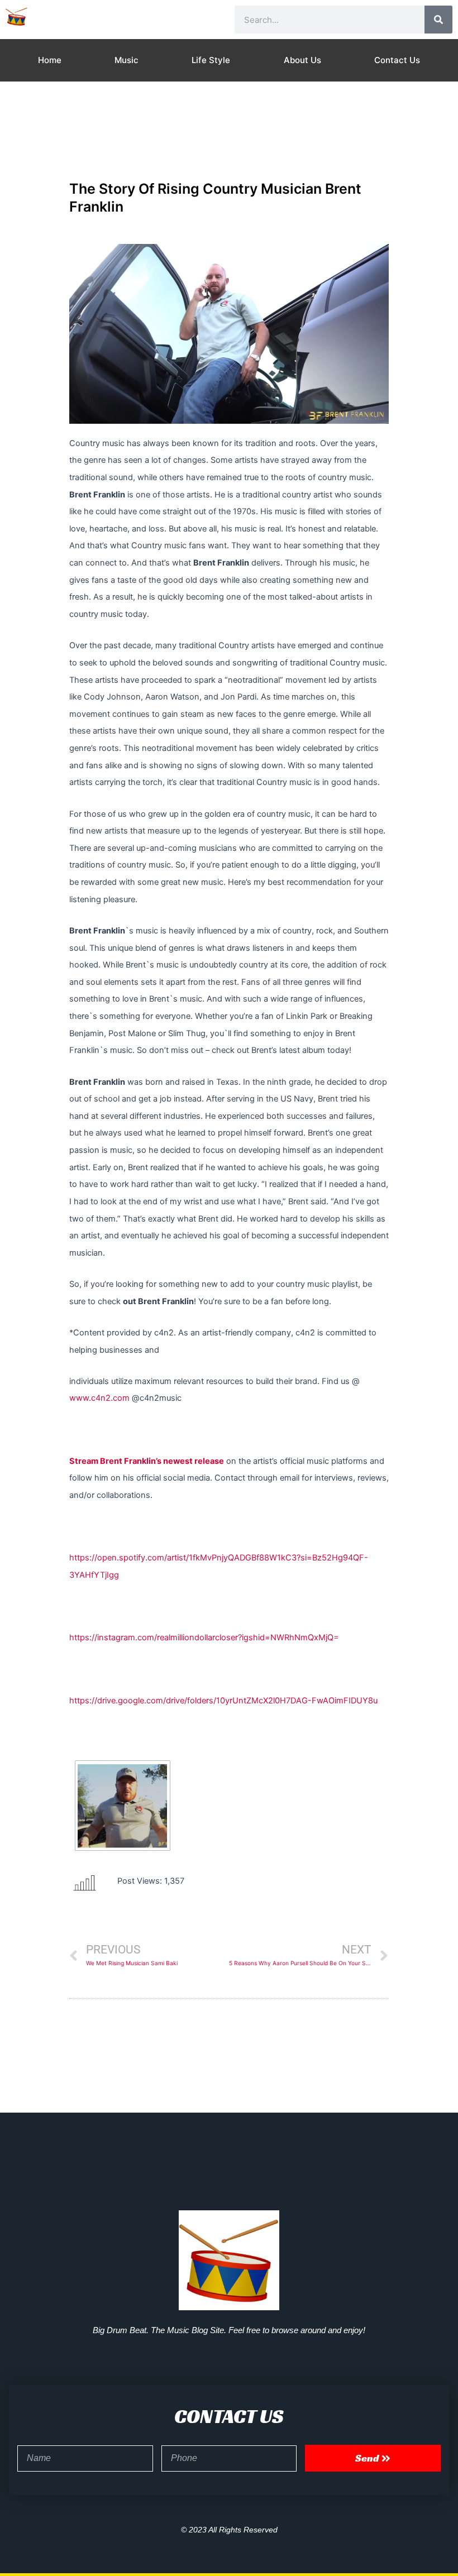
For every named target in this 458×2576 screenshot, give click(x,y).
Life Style (211, 60)
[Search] (438, 20)
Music (127, 60)
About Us (302, 60)
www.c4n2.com (99, 1398)
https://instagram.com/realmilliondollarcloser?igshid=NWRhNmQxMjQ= (204, 1637)
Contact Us (397, 60)
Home (50, 60)
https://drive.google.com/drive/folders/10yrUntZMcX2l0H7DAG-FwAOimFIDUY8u (223, 1701)
